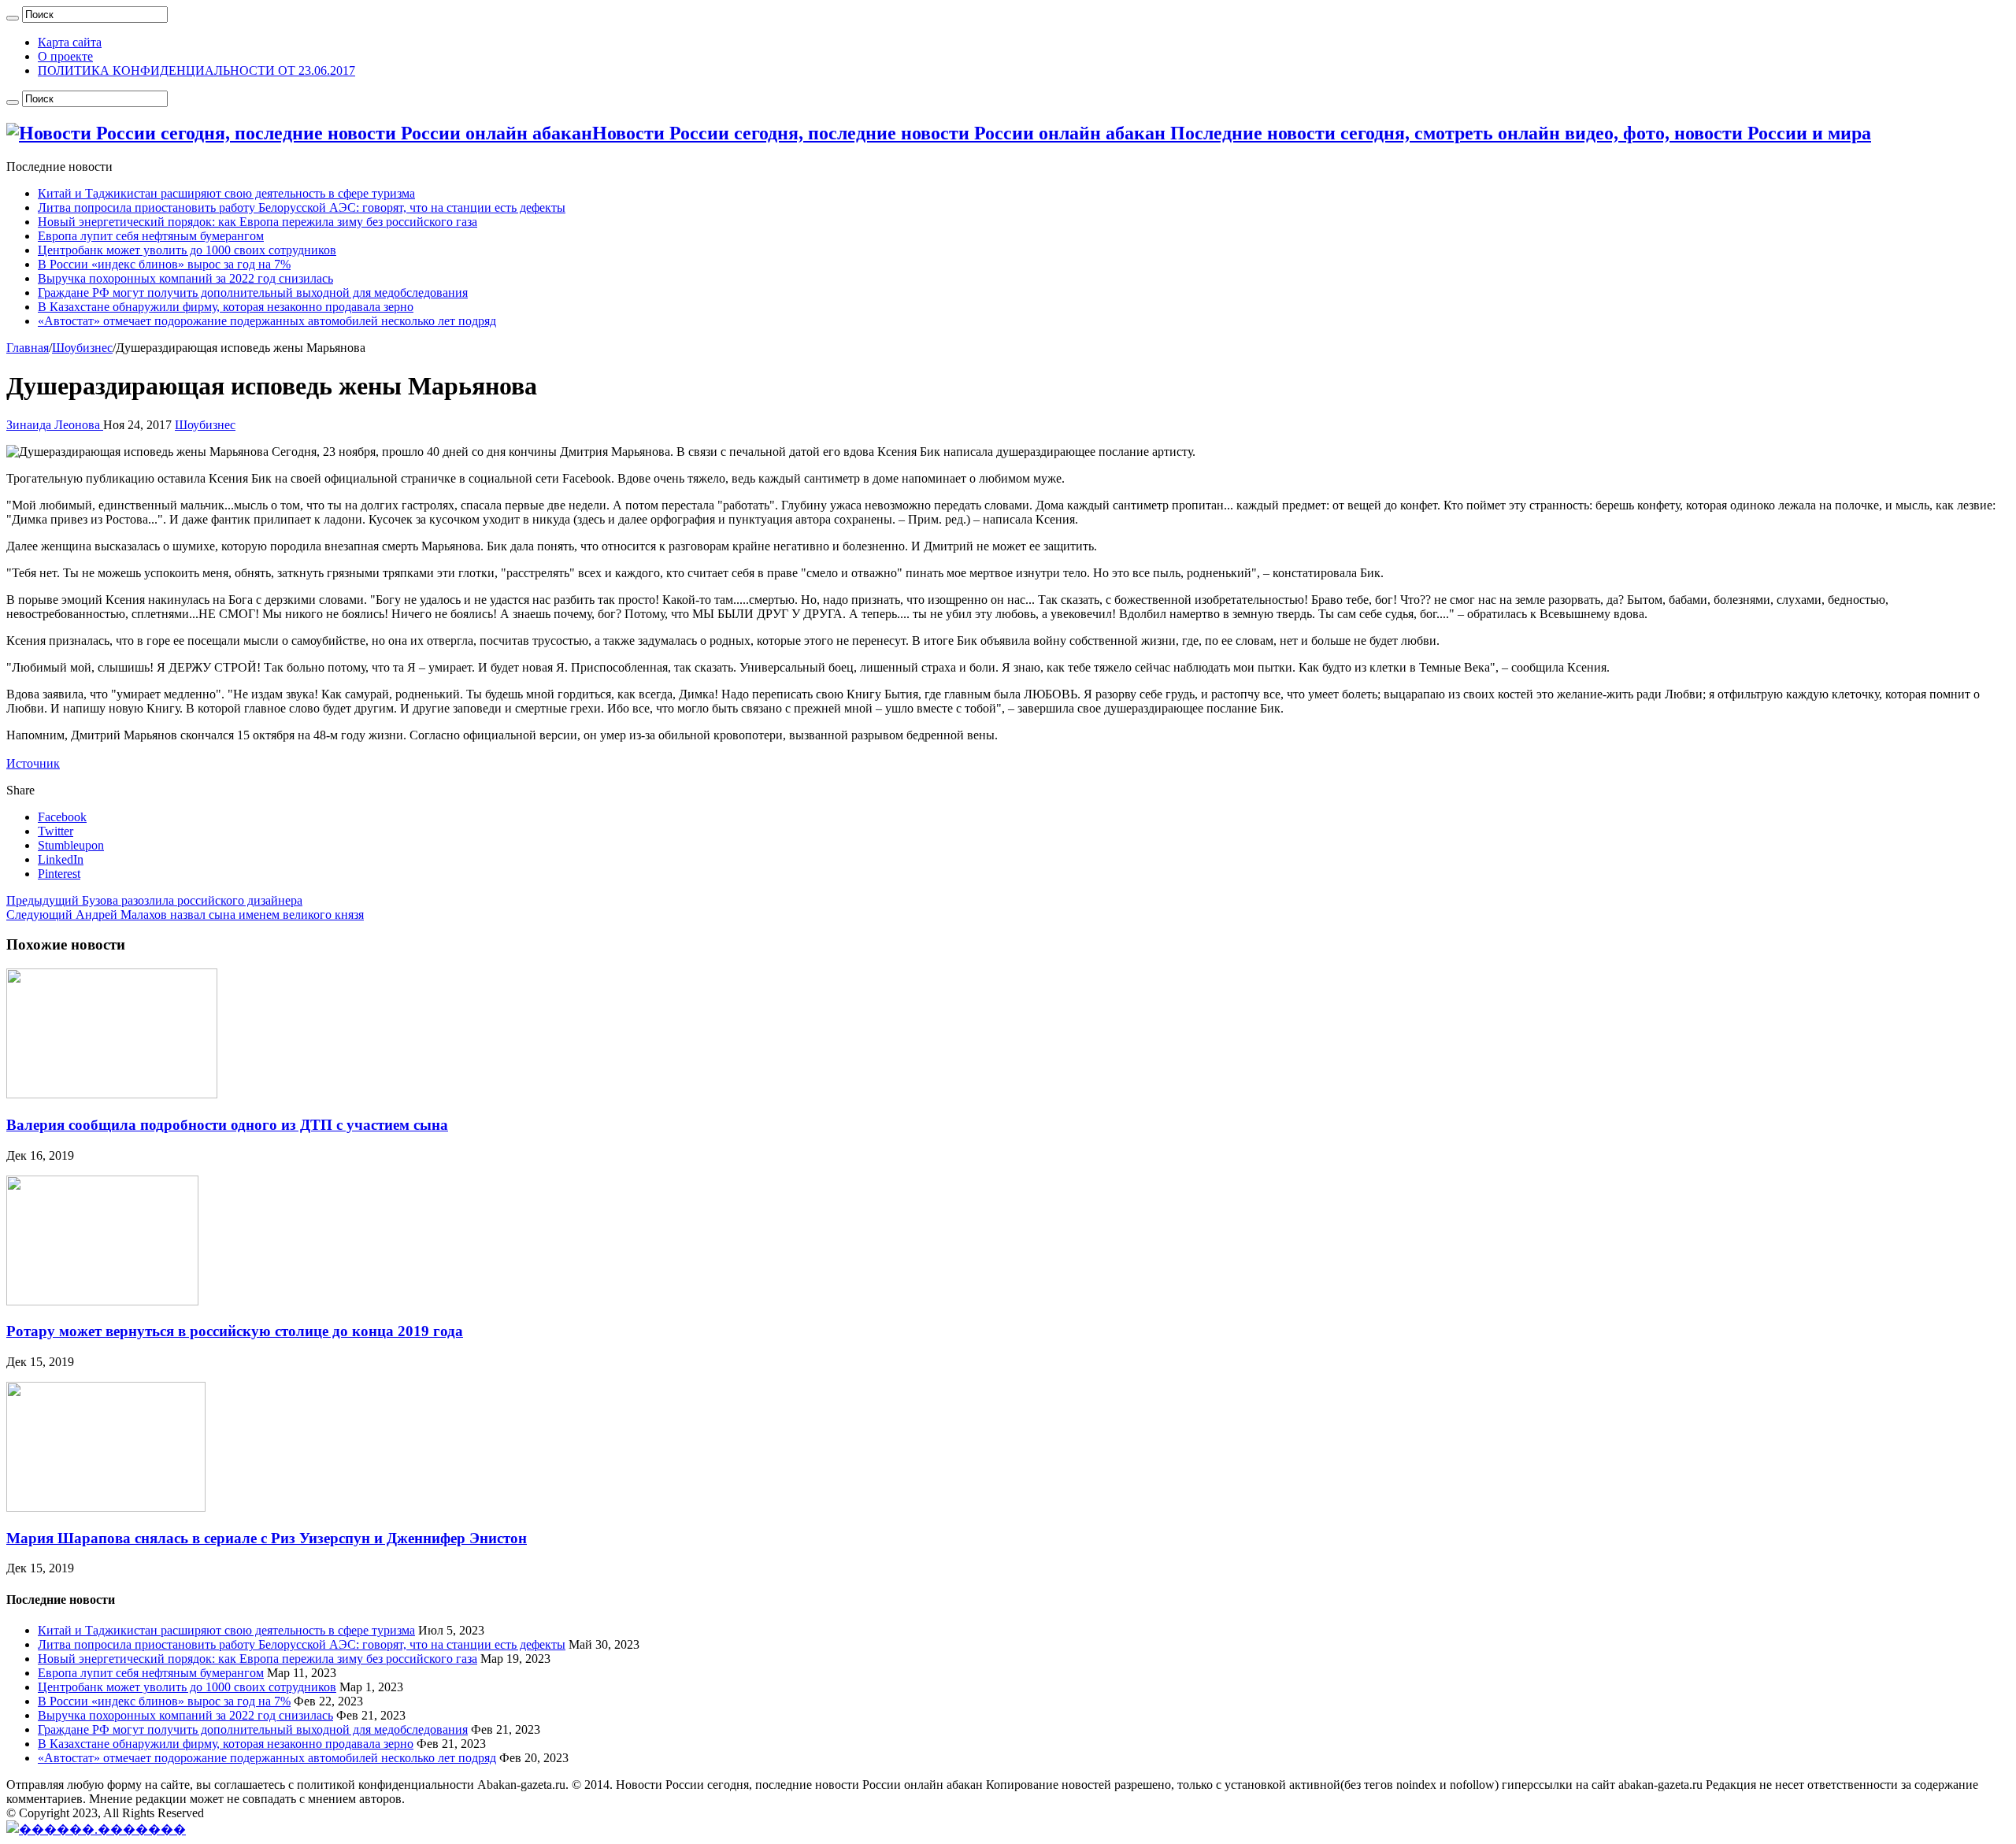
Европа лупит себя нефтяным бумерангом (151, 236)
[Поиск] (13, 18)
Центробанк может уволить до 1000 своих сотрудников (187, 250)
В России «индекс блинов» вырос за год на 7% (164, 264)
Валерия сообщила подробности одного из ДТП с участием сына (227, 1125)
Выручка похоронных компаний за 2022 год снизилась (185, 278)
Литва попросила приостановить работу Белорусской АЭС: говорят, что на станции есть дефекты (302, 207)
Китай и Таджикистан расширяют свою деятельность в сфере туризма (226, 193)
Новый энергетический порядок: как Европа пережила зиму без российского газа (258, 222)
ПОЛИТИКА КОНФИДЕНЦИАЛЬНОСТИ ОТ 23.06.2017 (196, 70)
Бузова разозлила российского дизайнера (154, 900)
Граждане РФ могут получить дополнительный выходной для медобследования (253, 293)
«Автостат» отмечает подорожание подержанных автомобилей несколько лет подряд (267, 321)
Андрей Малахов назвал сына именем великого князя (185, 915)
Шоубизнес (82, 348)
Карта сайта (70, 42)
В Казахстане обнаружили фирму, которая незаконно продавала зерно (226, 307)
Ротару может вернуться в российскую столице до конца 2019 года (235, 1331)
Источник (33, 763)
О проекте (65, 56)
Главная (28, 348)
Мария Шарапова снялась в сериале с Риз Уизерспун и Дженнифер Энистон (267, 1538)
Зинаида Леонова (55, 425)
